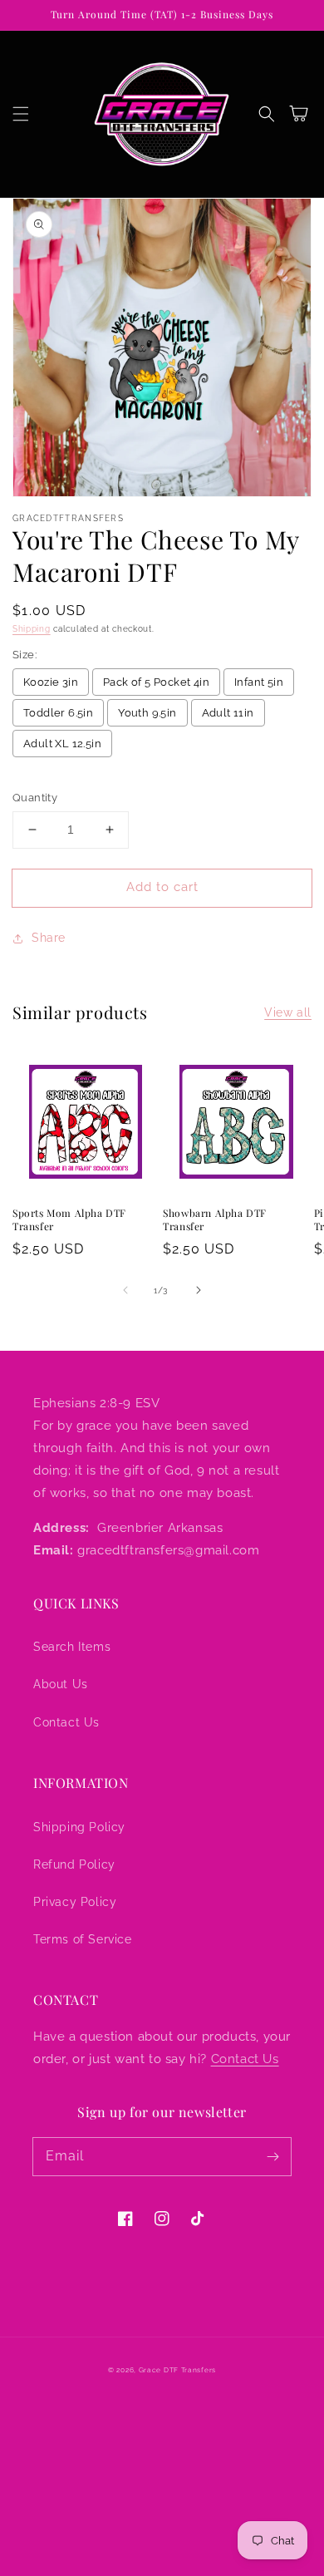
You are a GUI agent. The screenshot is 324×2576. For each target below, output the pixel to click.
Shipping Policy (79, 1827)
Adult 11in (228, 713)
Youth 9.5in (147, 713)
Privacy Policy (75, 1902)
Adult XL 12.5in (62, 744)
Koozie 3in (51, 682)
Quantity (35, 798)
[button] (21, 114)
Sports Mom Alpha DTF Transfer (69, 1220)
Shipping (32, 629)
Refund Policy (74, 1864)
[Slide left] (125, 1290)
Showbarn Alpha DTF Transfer (215, 1220)
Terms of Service (83, 1939)
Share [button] (49, 938)
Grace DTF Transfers (177, 2370)
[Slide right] (199, 1290)
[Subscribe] (272, 2156)
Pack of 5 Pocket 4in (156, 682)
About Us (61, 1684)
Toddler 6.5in (58, 713)
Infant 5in (259, 682)
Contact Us (66, 1722)
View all (288, 1012)
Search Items (72, 1647)
